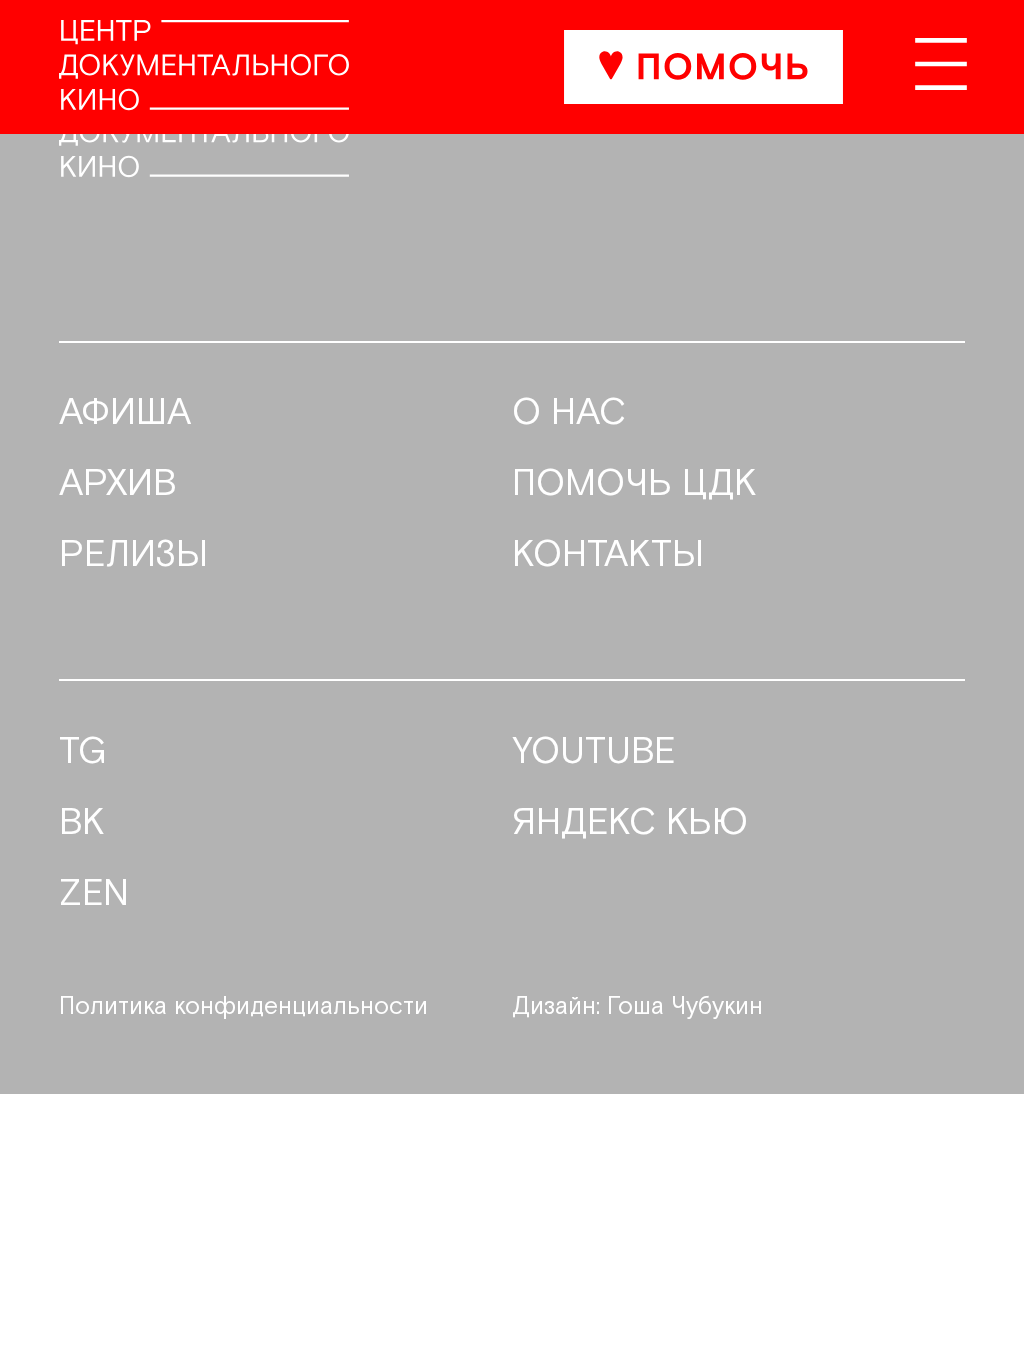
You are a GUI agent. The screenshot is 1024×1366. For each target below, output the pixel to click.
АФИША (125, 414)
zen (94, 895)
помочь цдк (634, 485)
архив (118, 485)
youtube (594, 753)
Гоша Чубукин (685, 1007)
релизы (133, 556)
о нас (569, 414)
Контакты (608, 556)
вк (82, 824)
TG (83, 753)
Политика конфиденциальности (243, 1007)
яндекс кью (630, 824)
